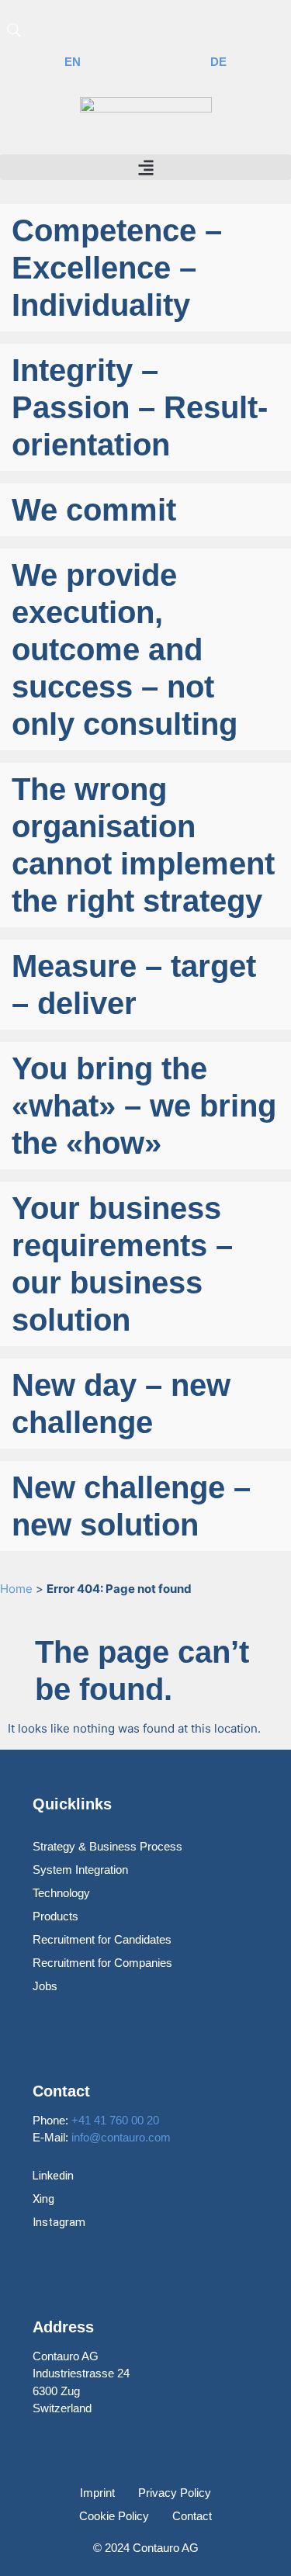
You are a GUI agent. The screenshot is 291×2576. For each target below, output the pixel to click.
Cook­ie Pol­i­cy (114, 2516)
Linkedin (53, 2176)
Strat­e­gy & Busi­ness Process (107, 1846)
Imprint (97, 2493)
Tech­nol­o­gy (61, 1893)
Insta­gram (59, 2222)
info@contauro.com (121, 2137)
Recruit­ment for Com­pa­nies (102, 1963)
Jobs (45, 1986)
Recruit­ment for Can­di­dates (102, 1939)
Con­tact (192, 2516)
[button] (145, 167)
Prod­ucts (55, 1916)
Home (16, 1589)
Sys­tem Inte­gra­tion (80, 1870)
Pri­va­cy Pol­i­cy (175, 2493)
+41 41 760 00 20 (115, 2120)
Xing (43, 2199)
